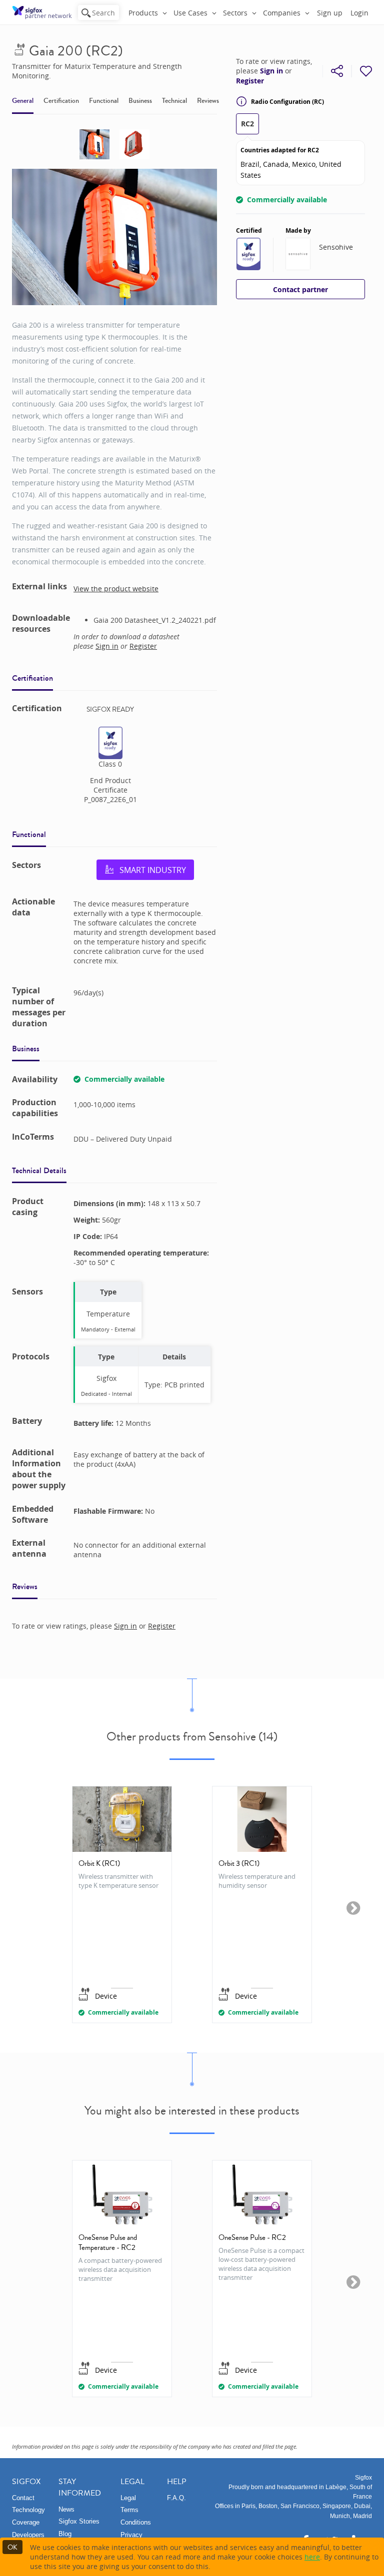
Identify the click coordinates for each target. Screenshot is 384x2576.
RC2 (247, 124)
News (66, 2509)
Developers (28, 2535)
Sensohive (336, 247)
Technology (28, 2510)
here (312, 2557)
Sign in (271, 71)
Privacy (131, 2535)
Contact (23, 2498)
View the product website (116, 589)
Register (250, 81)
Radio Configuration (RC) (287, 102)
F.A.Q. (176, 2498)
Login (359, 13)
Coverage (26, 2522)
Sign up (330, 13)
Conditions (136, 2522)
